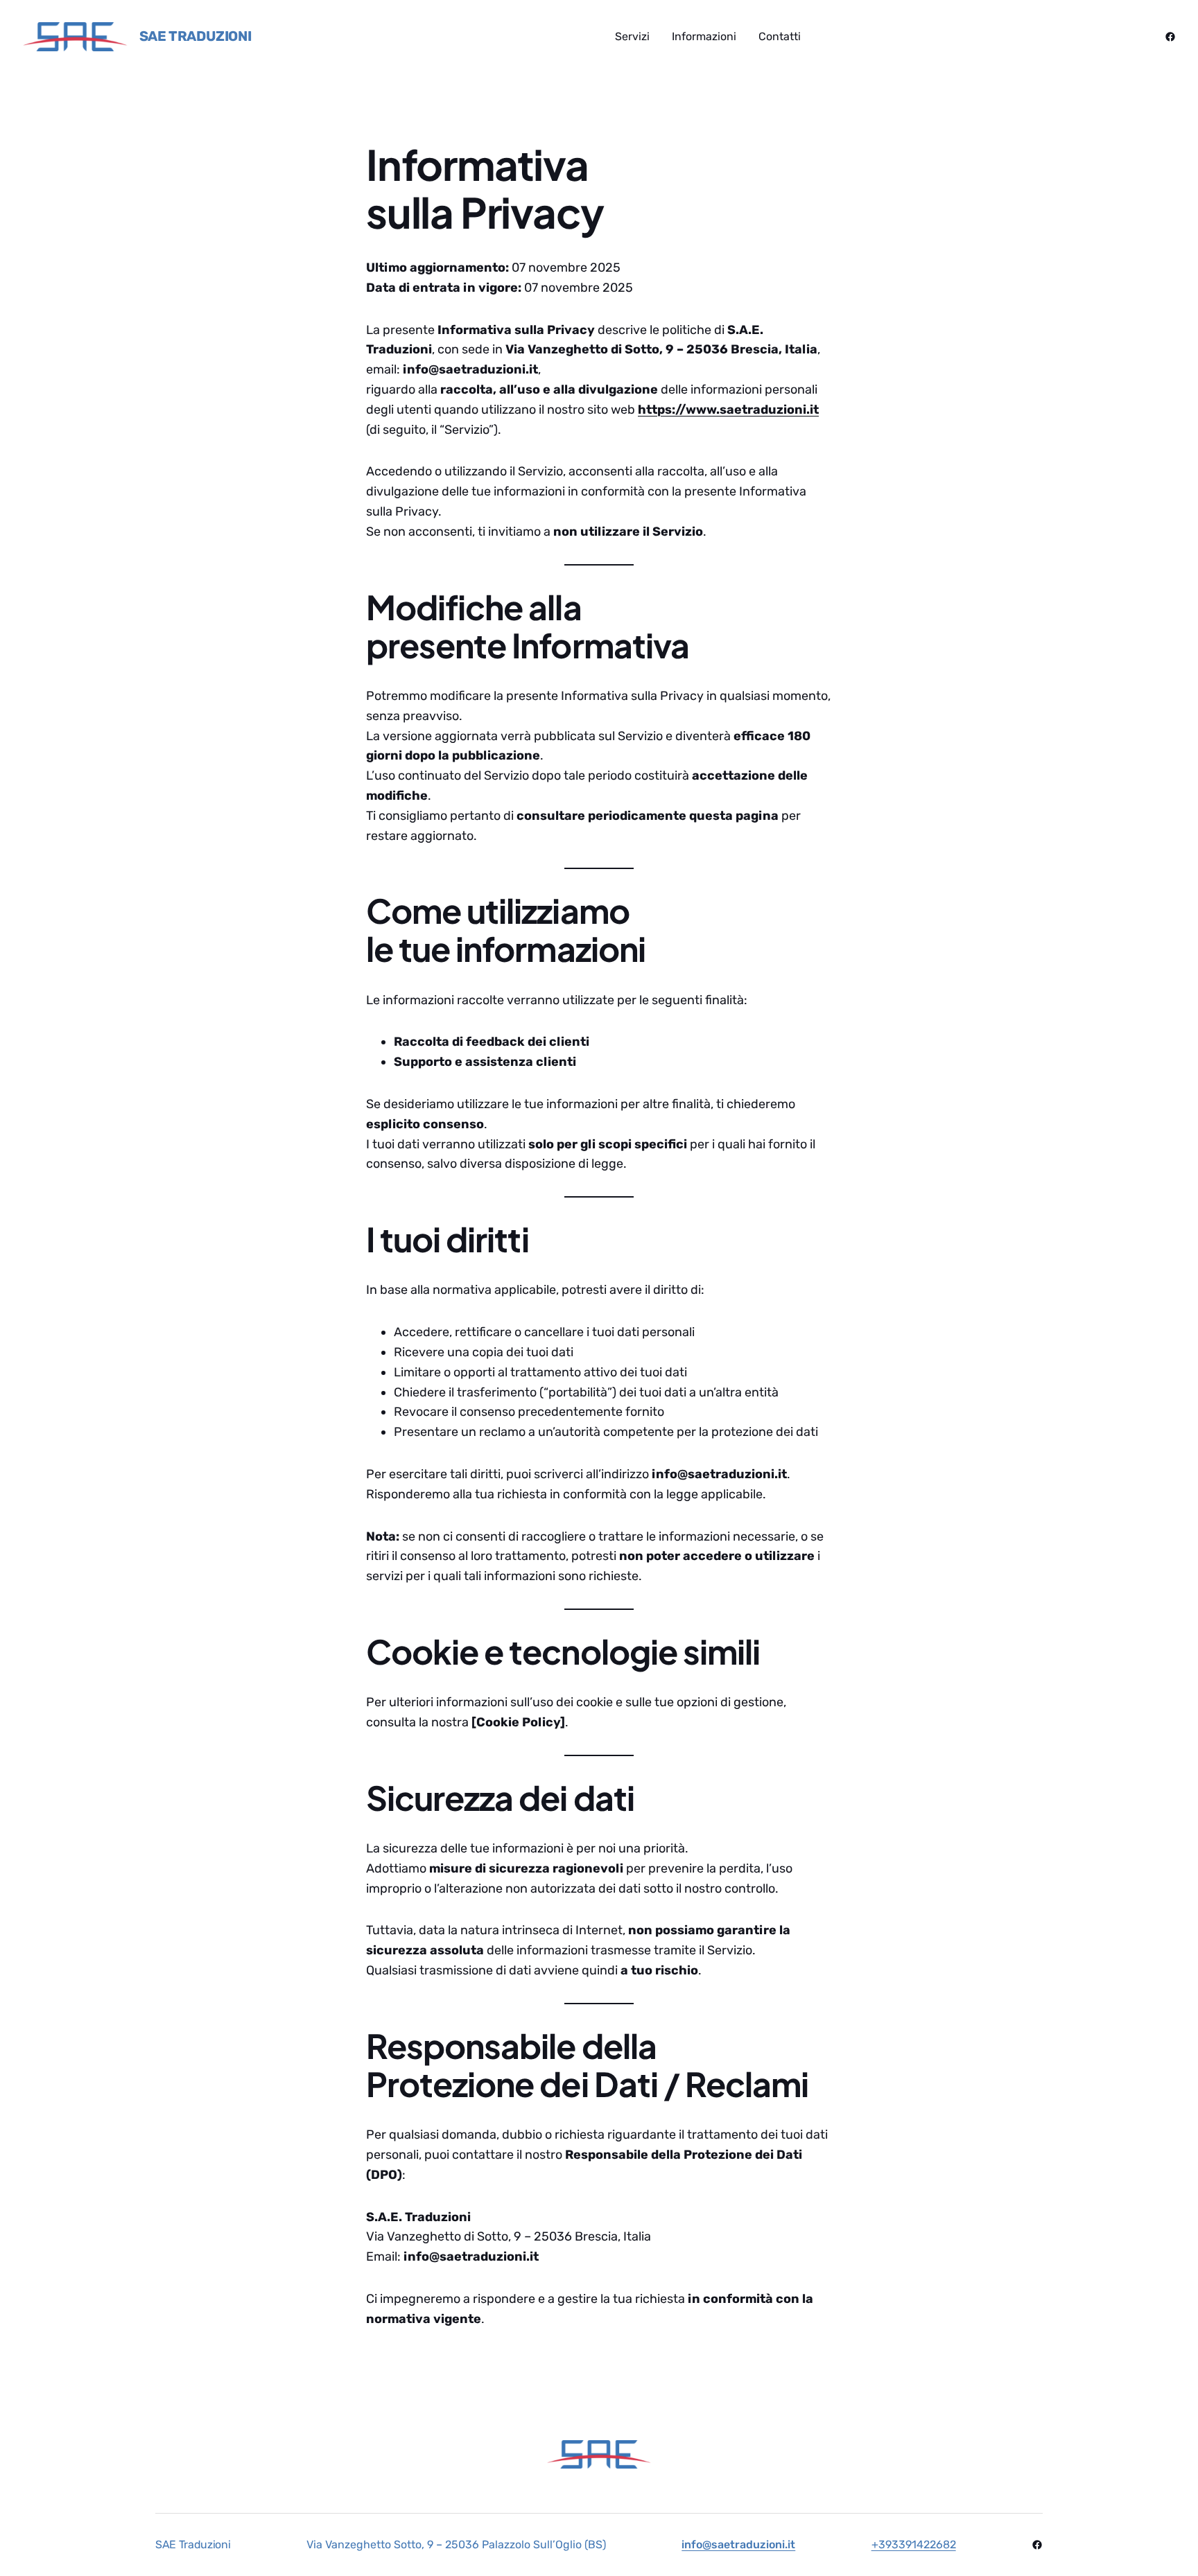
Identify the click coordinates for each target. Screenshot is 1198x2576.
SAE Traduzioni (195, 36)
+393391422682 (914, 2544)
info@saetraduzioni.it (738, 2544)
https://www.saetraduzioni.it (728, 410)
